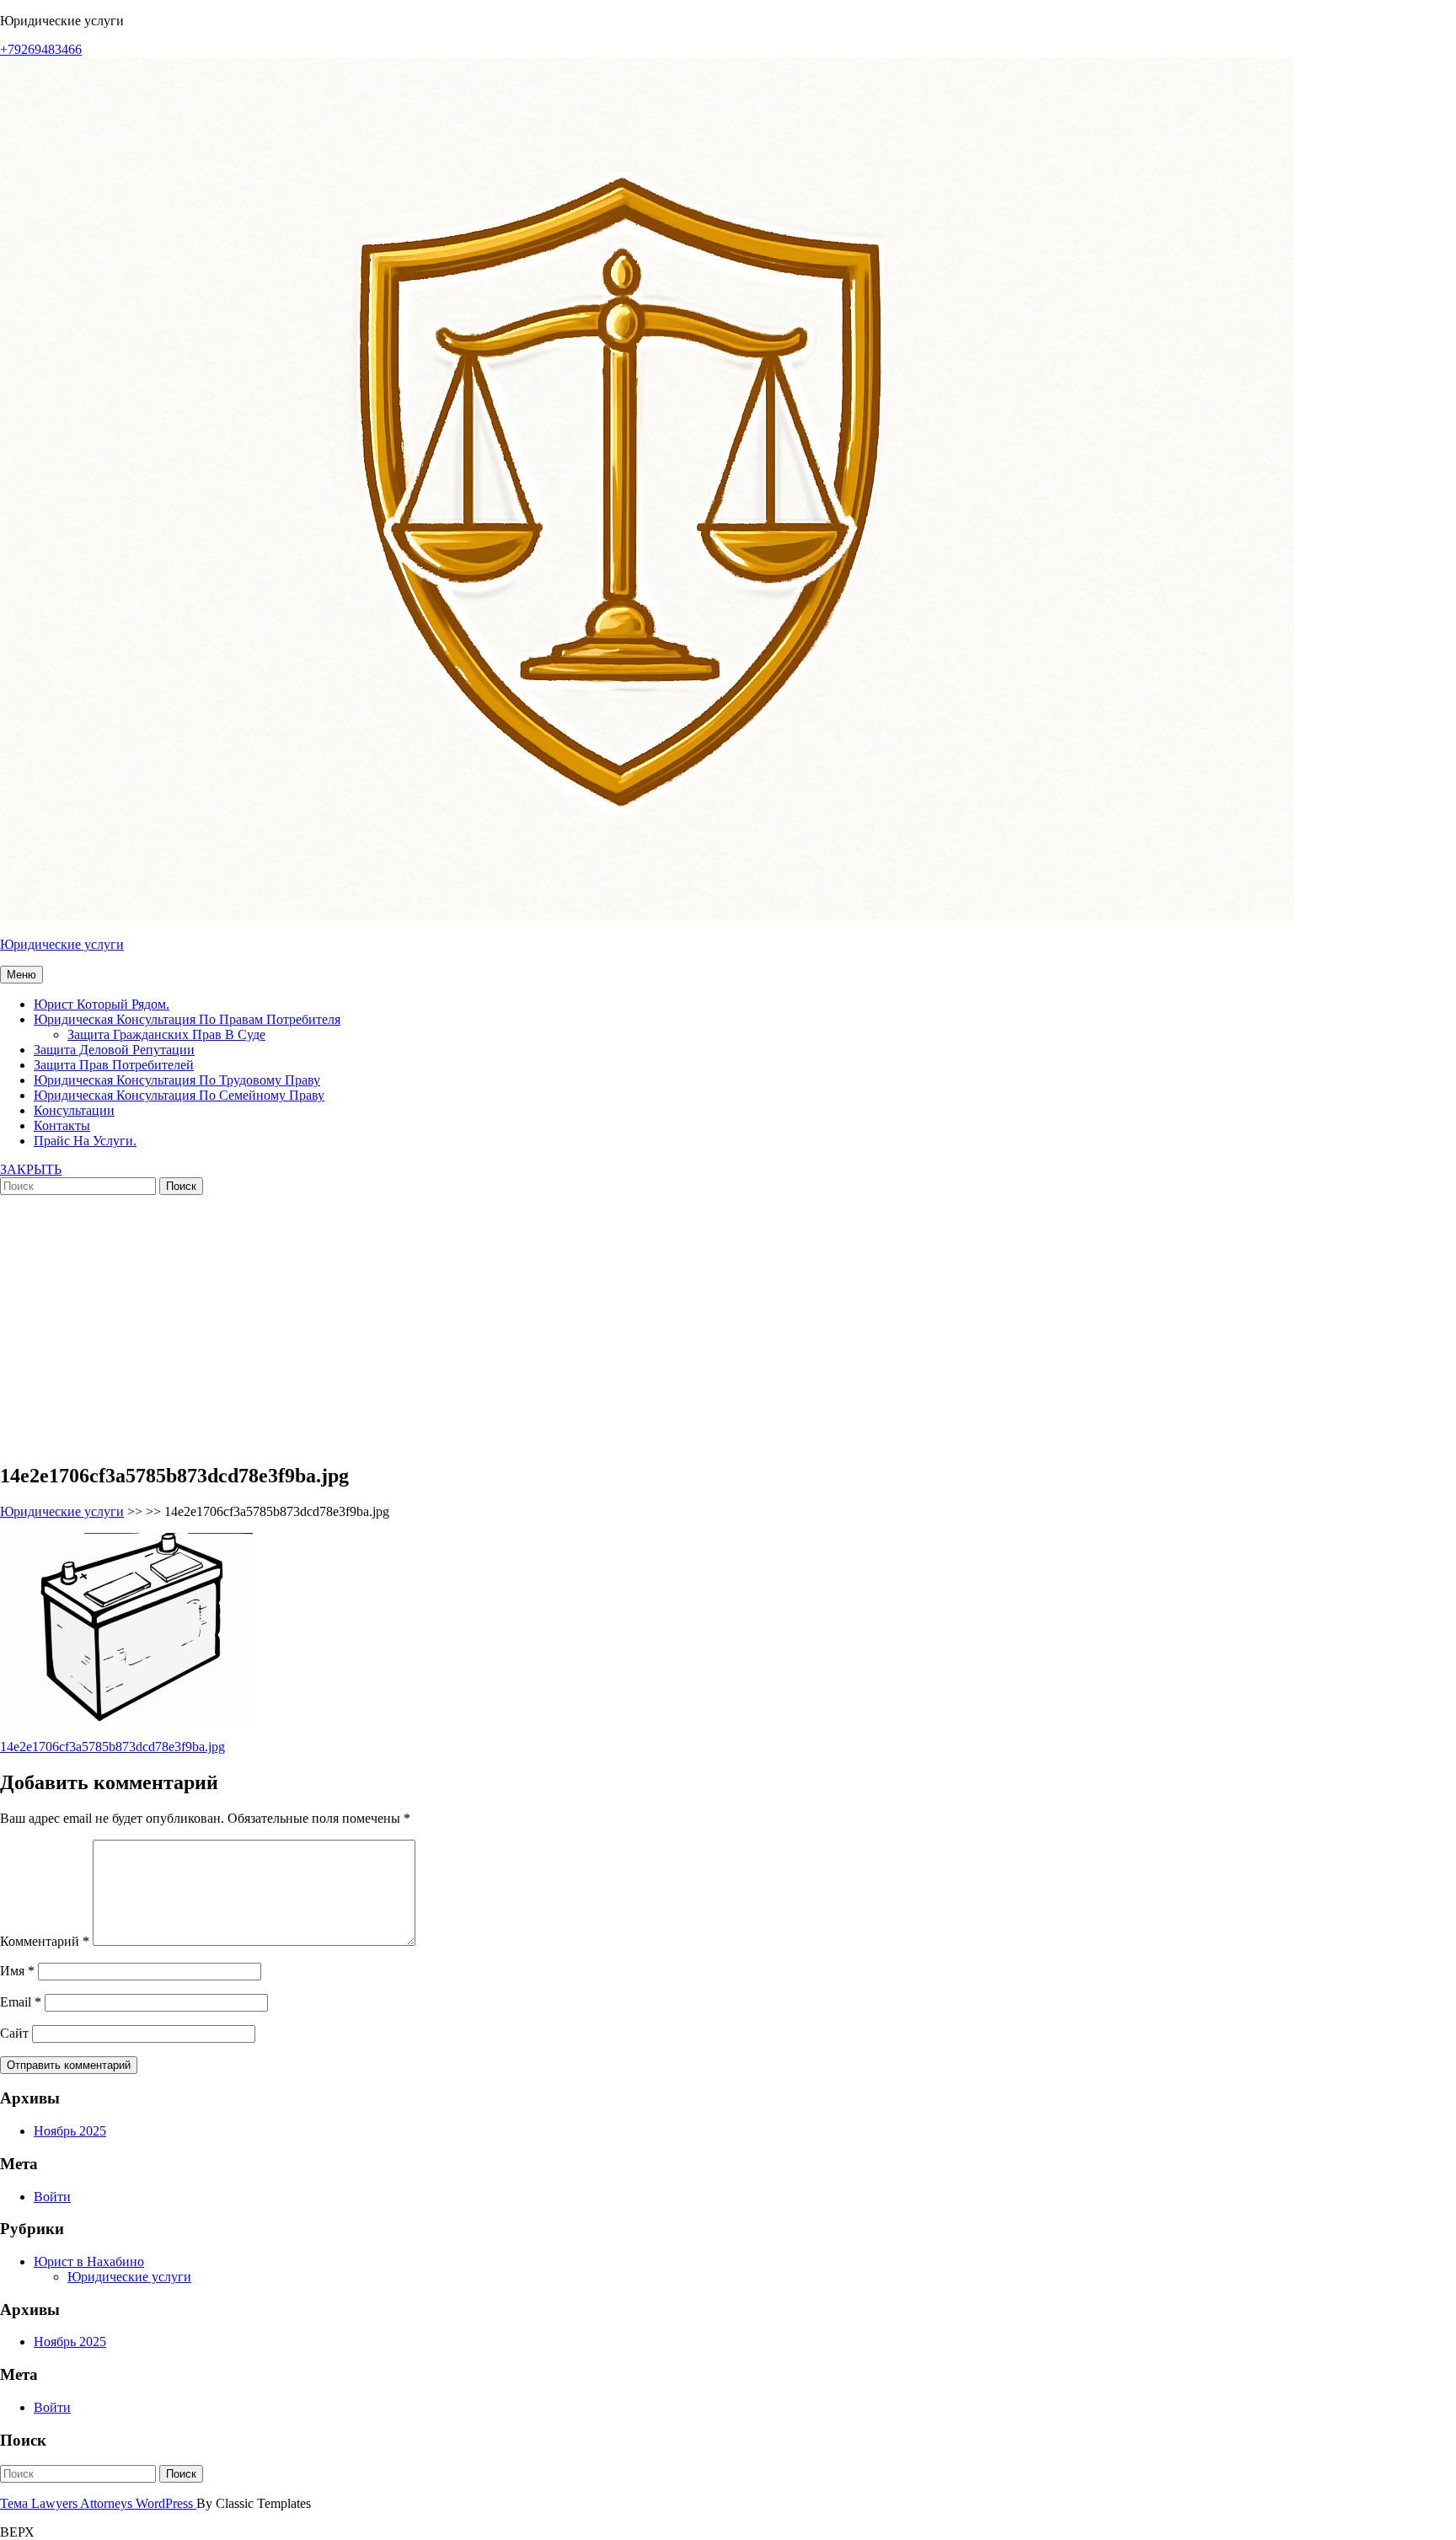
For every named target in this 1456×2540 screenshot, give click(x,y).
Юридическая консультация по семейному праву (179, 1095)
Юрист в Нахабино (89, 2261)
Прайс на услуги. (85, 1141)
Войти (52, 2197)
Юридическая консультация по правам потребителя (187, 1019)
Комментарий (45, 1941)
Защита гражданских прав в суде (166, 1034)
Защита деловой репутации (114, 1050)
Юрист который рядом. (102, 1004)
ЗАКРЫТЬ (31, 1169)
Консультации (74, 1110)
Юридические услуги (62, 944)
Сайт (14, 2033)
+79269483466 (41, 49)
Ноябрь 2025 (70, 2131)
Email (21, 2002)
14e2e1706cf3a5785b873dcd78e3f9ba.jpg (112, 1747)
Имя (17, 1971)
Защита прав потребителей (114, 1065)
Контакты (62, 1125)
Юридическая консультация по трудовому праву (177, 1080)
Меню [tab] (21, 975)
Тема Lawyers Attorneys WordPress (98, 2503)
